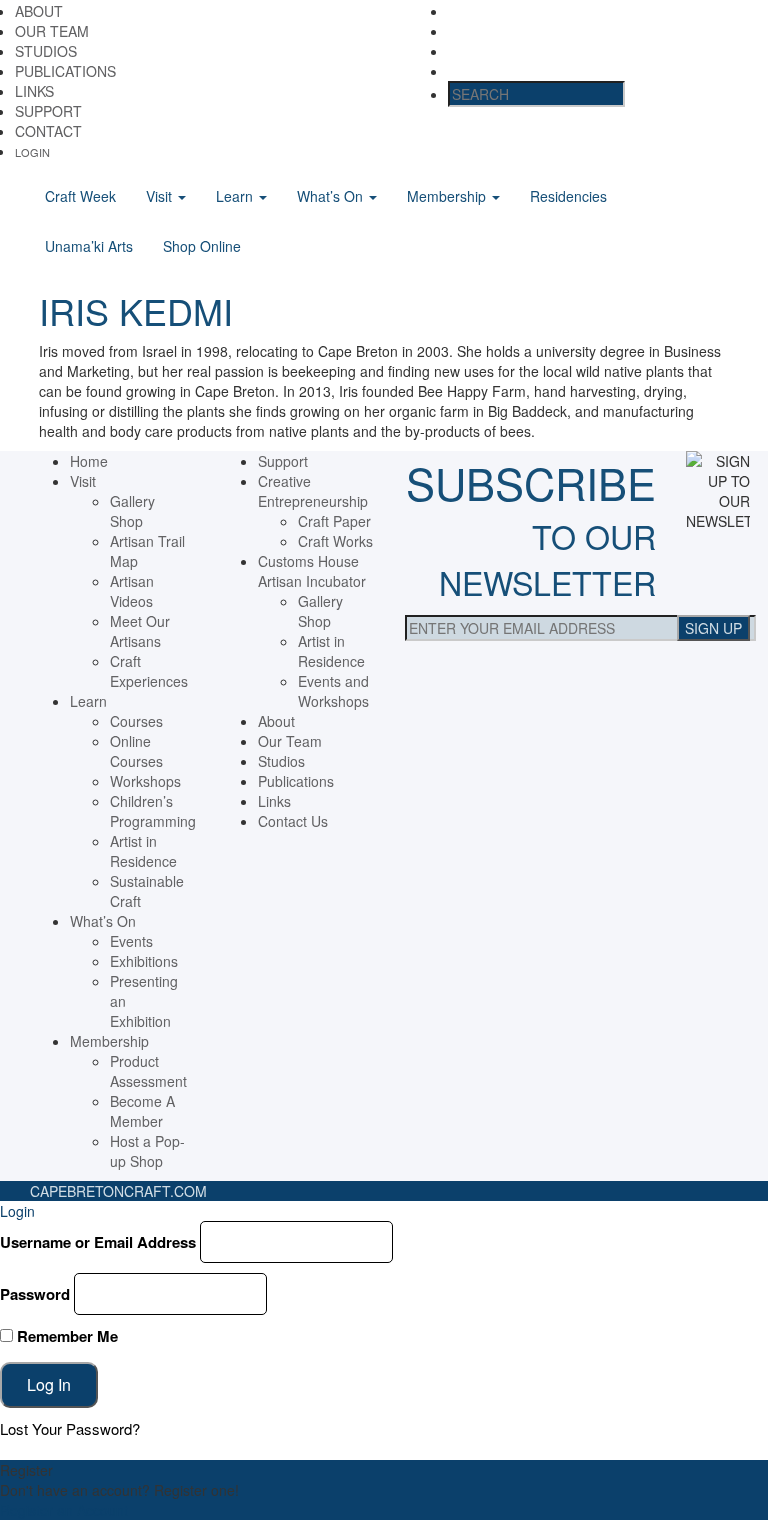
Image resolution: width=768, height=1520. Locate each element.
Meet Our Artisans (140, 631)
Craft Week (80, 196)
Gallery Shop (132, 511)
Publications (65, 71)
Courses (136, 721)
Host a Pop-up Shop (147, 1151)
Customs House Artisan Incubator (312, 571)
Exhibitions (144, 961)
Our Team (52, 31)
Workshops (145, 781)
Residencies (568, 196)
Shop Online (202, 246)
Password (35, 1294)
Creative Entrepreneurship (313, 491)
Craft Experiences (149, 671)
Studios (46, 51)
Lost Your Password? (70, 1428)
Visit (161, 196)
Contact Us (293, 821)
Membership (448, 196)
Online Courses (136, 751)
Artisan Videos (132, 591)
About (39, 11)
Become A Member (142, 1111)
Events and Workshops (333, 691)
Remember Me (65, 1336)
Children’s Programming (153, 811)
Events (131, 941)
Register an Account (64, 1510)
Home (89, 461)
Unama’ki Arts (89, 246)
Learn (236, 196)
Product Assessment (148, 1071)
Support (48, 111)
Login (32, 152)
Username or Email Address (98, 1242)
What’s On (332, 196)
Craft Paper (334, 521)
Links (34, 91)
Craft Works (335, 541)
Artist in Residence (143, 851)
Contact (48, 131)
